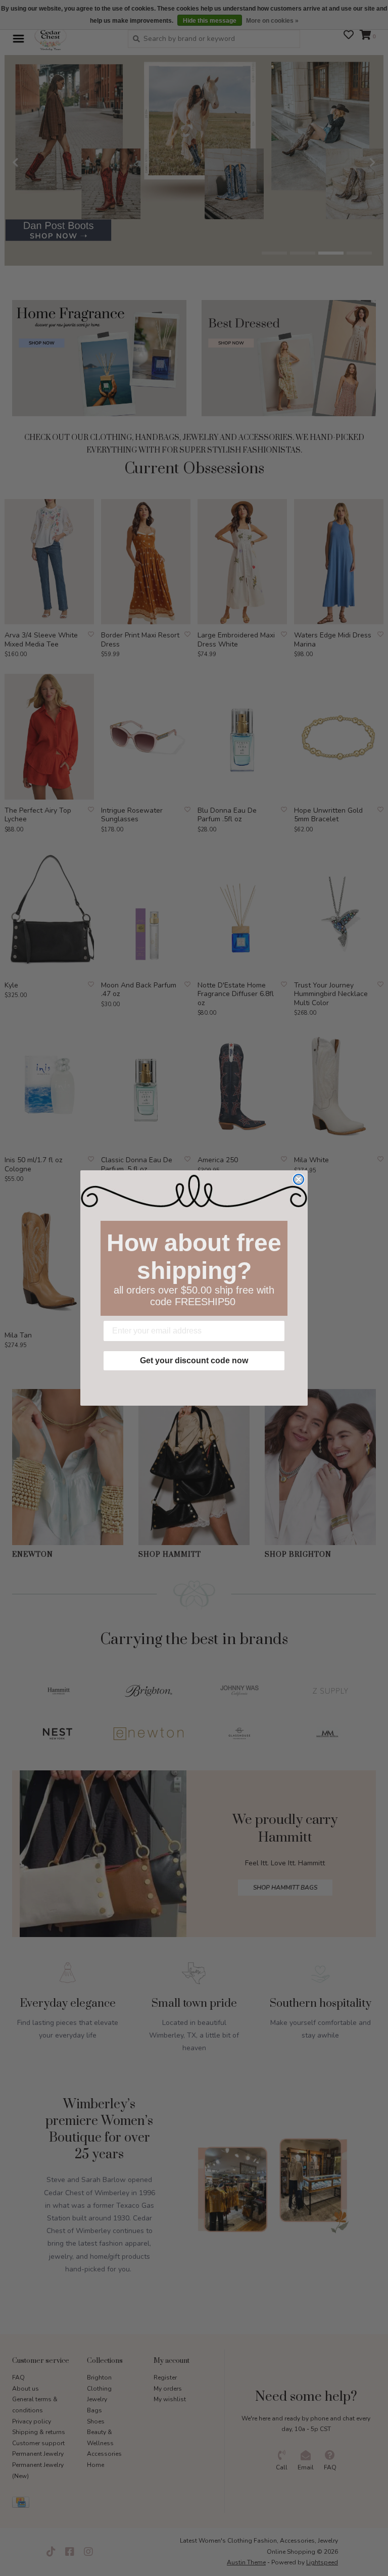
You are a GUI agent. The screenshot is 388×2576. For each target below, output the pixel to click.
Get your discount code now (194, 1360)
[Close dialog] (299, 1179)
